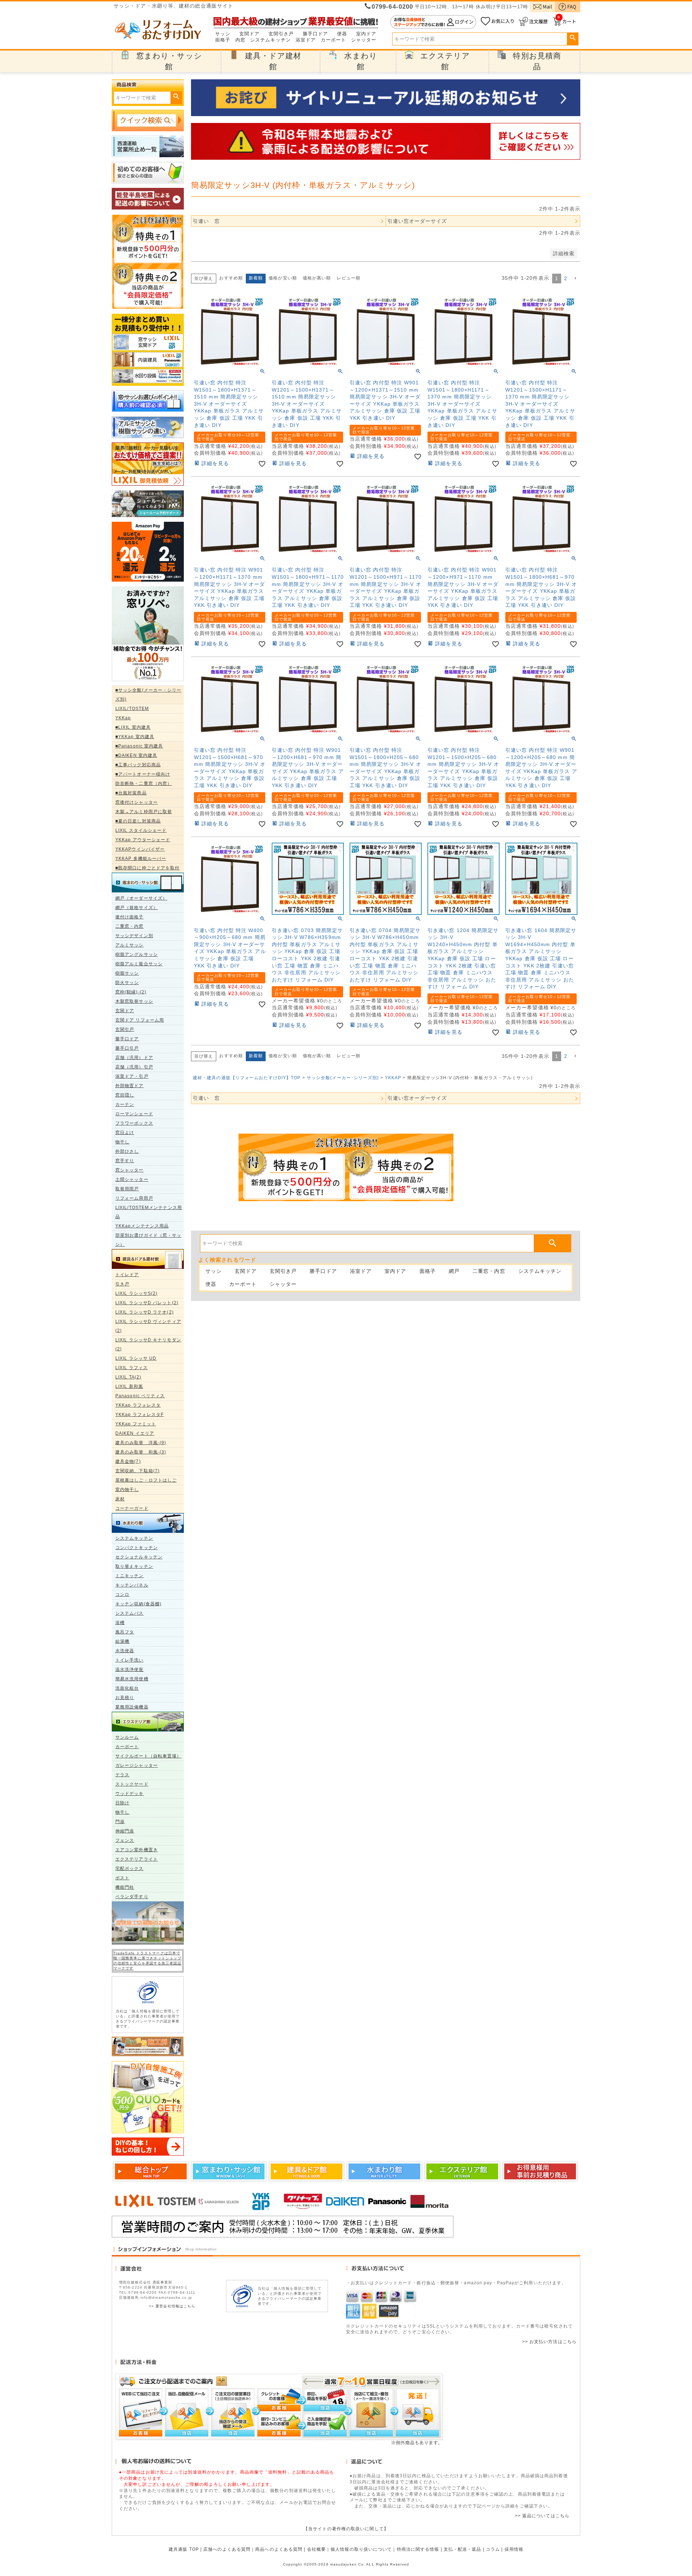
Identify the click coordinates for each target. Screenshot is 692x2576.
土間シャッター (132, 1179)
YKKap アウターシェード (143, 840)
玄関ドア (249, 34)
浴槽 (120, 1623)
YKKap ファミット (136, 1424)
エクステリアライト (137, 1859)
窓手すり (125, 1161)
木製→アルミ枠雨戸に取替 (144, 812)
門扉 (120, 1822)
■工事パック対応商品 (138, 765)
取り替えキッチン (134, 1566)
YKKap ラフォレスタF (139, 1415)
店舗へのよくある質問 (227, 2549)
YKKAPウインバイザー (140, 849)
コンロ (122, 1594)
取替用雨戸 (127, 1189)
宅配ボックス (130, 1869)
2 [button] (566, 278)
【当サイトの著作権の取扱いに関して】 (346, 2529)
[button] (575, 279)
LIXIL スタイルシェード (141, 830)
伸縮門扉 (125, 1831)
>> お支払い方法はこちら (549, 2342)
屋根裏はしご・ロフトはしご (146, 1480)
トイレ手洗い (130, 1660)
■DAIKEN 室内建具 (136, 755)
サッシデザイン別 (134, 936)
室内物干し (127, 1490)
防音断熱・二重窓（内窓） (144, 784)
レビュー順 (349, 278)
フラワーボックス (134, 1123)
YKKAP (393, 1078)
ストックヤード (132, 1784)
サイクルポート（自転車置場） (148, 1756)
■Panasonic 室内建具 (139, 746)
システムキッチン (270, 40)
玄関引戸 (125, 1029)
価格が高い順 (317, 278)
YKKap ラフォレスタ (138, 1405)
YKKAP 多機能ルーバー (141, 859)
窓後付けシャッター (137, 802)
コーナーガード (132, 1508)
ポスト (122, 1878)
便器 (342, 34)
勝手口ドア (316, 34)
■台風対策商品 (131, 793)
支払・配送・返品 (463, 2549)
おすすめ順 (231, 278)
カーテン (125, 1104)
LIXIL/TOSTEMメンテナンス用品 (149, 1212)
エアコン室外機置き (137, 1850)
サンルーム (127, 1737)
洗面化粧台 (127, 1688)
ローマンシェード (134, 1114)
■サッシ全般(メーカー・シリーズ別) (148, 695)
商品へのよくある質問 (279, 2549)
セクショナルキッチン (139, 1557)
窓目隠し (125, 1095)
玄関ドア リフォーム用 (140, 1020)
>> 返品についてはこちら (542, 2516)
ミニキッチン (130, 1576)
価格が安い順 (283, 278)
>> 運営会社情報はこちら (172, 2306)
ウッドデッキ (130, 1794)
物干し (122, 1142)
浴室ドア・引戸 (132, 1076)
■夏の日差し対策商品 (138, 821)
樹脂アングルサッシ (137, 954)
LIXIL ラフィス (132, 1368)
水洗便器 (125, 1651)
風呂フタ (125, 1632)
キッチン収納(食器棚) (138, 1604)
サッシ (223, 34)
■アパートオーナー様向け (143, 774)
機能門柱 (125, 1887)
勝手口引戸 (127, 1048)
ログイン (433, 22)
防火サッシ (127, 983)
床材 (120, 1499)
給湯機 (122, 1641)
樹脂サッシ (127, 973)
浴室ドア (306, 40)
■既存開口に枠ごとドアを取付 (147, 868)
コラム (493, 2549)
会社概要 (316, 2549)
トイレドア (127, 1275)
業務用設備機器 (132, 1707)
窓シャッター (130, 1170)
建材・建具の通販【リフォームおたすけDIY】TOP (247, 1078)
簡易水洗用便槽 (132, 1679)
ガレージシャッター (137, 1765)
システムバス (130, 1613)
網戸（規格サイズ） (137, 908)
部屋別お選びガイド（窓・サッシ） (148, 1240)
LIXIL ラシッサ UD (136, 1358)
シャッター (364, 40)
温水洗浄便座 (130, 1669)
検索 (573, 38)
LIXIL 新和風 (129, 1386)
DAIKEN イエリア (135, 1433)
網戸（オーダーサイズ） (141, 898)
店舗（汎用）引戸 (134, 1067)
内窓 (240, 40)
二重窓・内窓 (130, 926)
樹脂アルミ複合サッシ (139, 964)
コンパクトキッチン (137, 1548)
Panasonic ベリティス (140, 1396)
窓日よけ (125, 1133)
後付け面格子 (130, 917)
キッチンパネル (132, 1585)
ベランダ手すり (132, 1897)
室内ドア (366, 34)
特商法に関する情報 (418, 2549)
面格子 (223, 40)
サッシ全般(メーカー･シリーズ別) (343, 1078)
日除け (122, 1803)
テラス (122, 1775)
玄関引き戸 (281, 34)
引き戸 (122, 1284)
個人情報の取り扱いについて (361, 2549)
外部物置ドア (130, 1086)
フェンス (125, 1840)
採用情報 (514, 2549)
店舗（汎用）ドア (134, 1058)
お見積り (125, 1698)
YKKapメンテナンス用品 (142, 1226)
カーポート (334, 40)
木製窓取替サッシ (134, 1001)
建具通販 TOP (184, 2549)
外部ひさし (127, 1151)
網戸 (454, 1271)
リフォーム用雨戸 (134, 1198)
